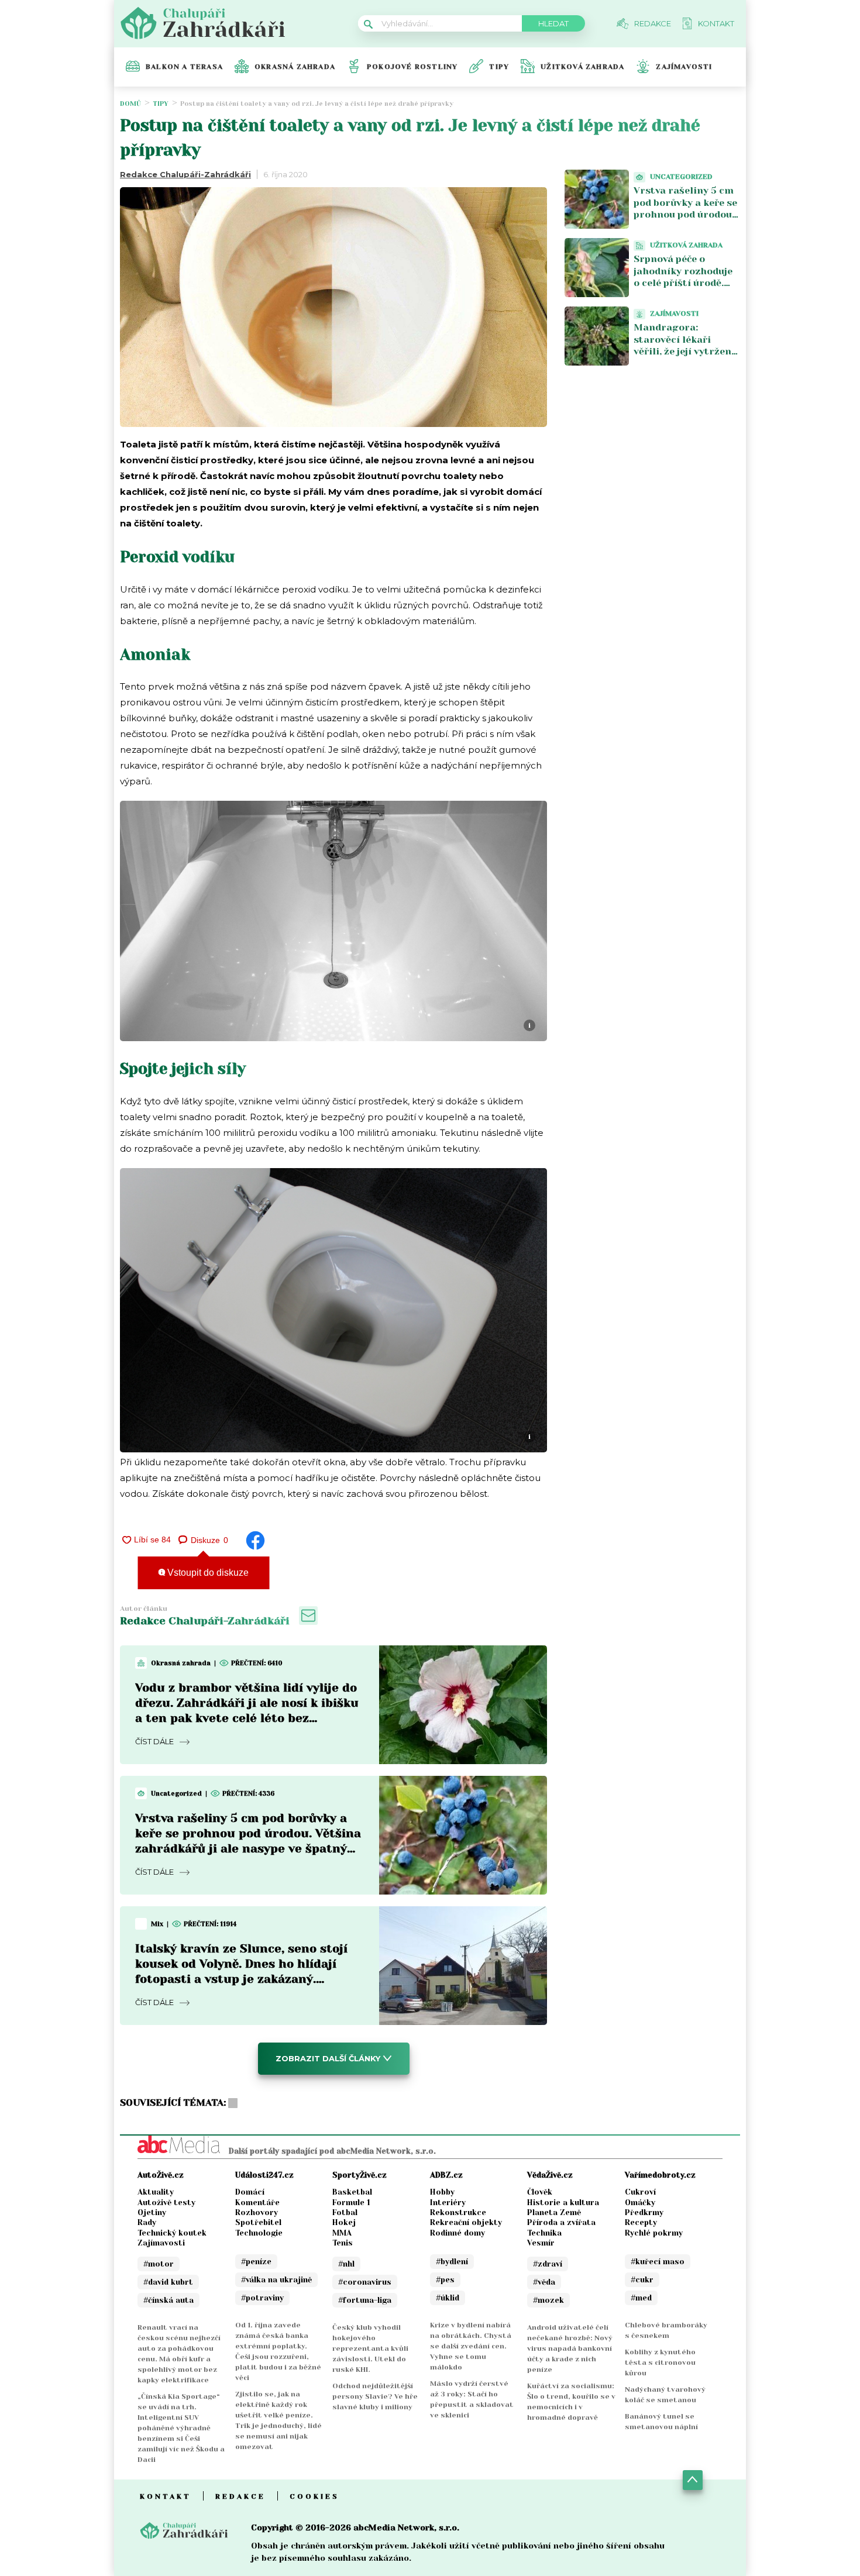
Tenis (343, 2243)
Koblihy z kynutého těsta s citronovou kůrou (660, 2363)
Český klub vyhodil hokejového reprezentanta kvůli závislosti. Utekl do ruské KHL (370, 2348)
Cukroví (640, 2192)
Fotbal (345, 2212)
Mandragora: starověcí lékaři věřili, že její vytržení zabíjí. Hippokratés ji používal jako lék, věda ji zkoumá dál (684, 358)
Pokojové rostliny (412, 67)
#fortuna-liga (365, 2300)
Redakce (240, 2496)
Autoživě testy (166, 2203)
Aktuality (156, 2192)
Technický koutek (172, 2233)
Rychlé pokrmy (654, 2233)
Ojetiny (152, 2212)
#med (641, 2298)
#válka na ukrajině (276, 2280)
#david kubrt (168, 2282)
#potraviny (262, 2298)
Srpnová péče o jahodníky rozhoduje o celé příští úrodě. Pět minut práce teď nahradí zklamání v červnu (683, 289)
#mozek (548, 2300)
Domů (130, 104)
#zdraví (548, 2264)
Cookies (314, 2496)
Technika (544, 2233)
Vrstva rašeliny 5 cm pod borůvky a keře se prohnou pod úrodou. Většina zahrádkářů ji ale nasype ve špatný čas (686, 221)
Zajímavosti (684, 67)
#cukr (642, 2280)
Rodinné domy (457, 2233)
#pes (445, 2280)
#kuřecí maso (658, 2262)
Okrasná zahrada (295, 67)
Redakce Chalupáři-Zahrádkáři (185, 174)
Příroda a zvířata (561, 2222)
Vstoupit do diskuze (207, 1573)
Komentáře (257, 2203)
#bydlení (452, 2262)
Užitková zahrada (582, 67)
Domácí (250, 2192)
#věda (544, 2282)
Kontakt (166, 2496)
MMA (342, 2233)
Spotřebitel (258, 2222)
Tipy (499, 67)
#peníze (256, 2262)
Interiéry (448, 2203)
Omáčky (640, 2203)
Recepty (641, 2222)
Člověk (540, 2192)
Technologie (259, 2233)
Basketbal (352, 2192)
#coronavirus (365, 2282)
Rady (147, 2222)
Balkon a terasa (184, 67)
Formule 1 (351, 2203)
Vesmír (541, 2243)
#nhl (346, 2264)
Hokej (344, 2222)
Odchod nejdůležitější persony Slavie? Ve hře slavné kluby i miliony (375, 2396)
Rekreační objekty (466, 2222)
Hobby (442, 2192)
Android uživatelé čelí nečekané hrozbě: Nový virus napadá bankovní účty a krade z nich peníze (570, 2348)
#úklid (448, 2298)
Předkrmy (644, 2212)
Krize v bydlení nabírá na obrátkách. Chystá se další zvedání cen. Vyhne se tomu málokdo (471, 2346)
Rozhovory (257, 2212)
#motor (159, 2264)
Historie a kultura (563, 2203)
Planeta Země (554, 2212)
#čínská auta (168, 2300)
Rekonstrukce (458, 2212)
